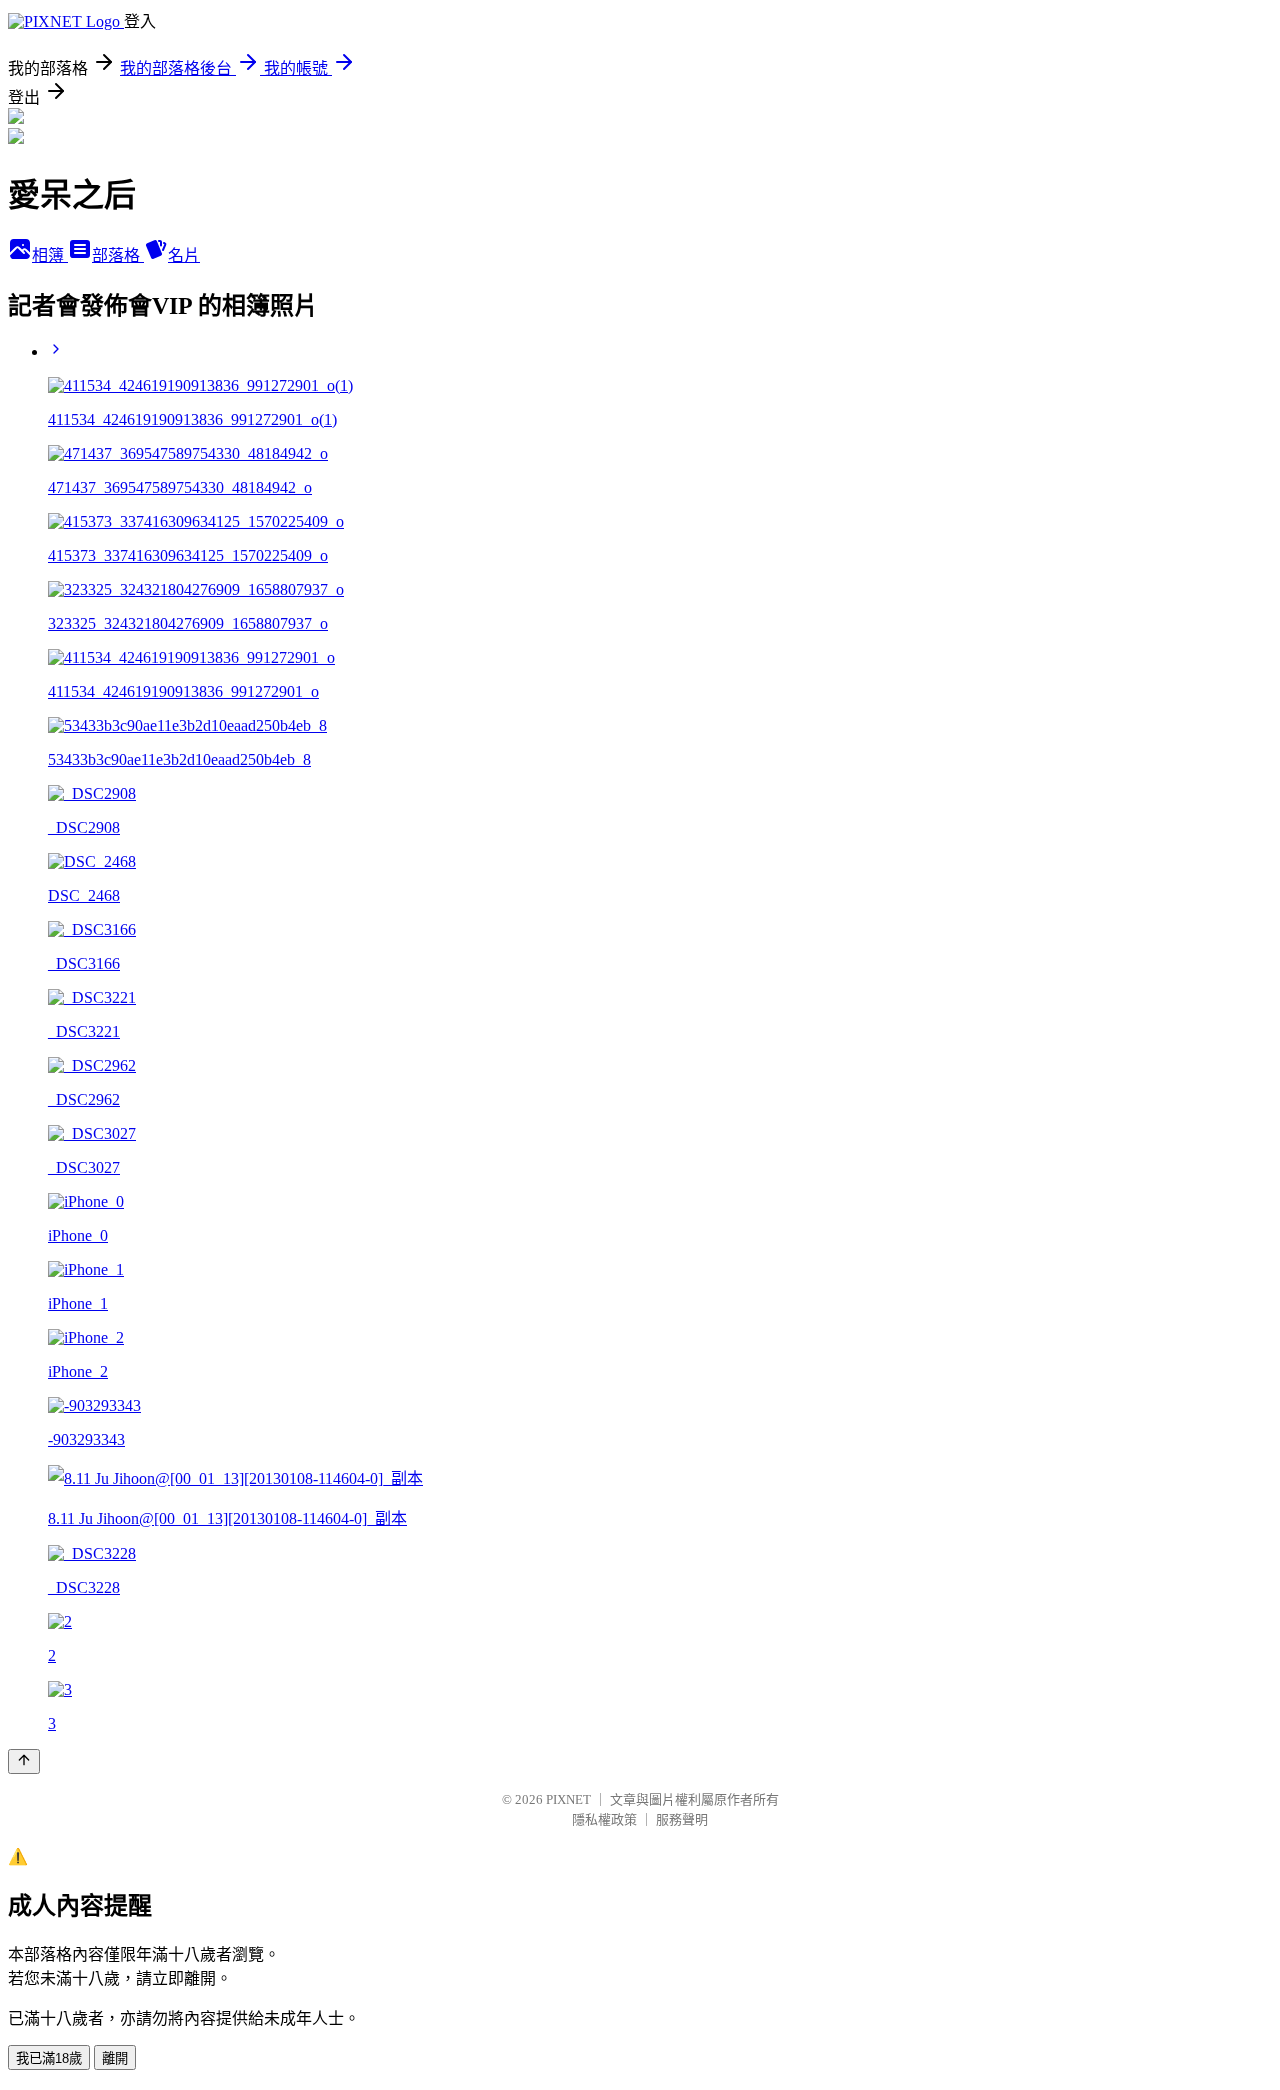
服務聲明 (682, 1819)
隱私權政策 (604, 1819)
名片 (184, 255)
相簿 (50, 255)
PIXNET (568, 1799)
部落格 (118, 255)
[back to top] (24, 1761)
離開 (115, 2058)
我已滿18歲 (49, 2058)
